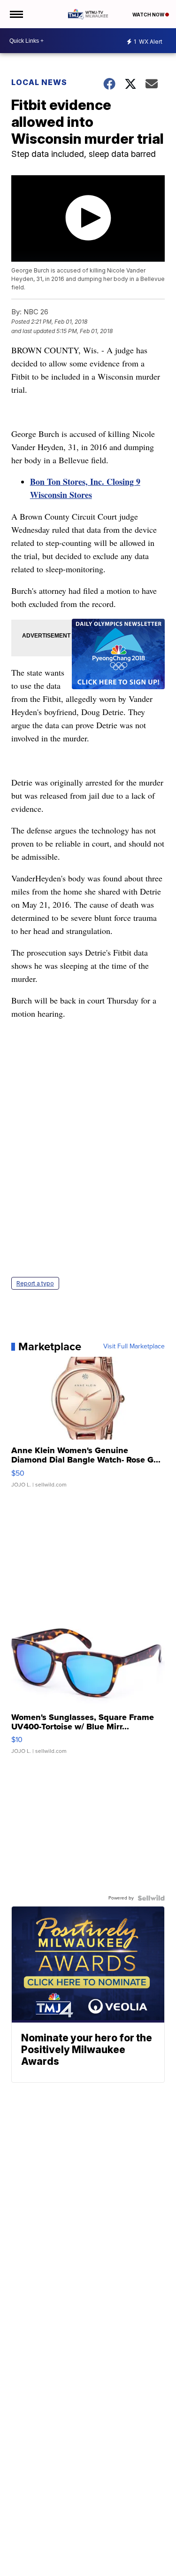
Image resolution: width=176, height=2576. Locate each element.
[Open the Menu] (16, 14)
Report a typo (35, 1283)
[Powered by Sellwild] (151, 1898)
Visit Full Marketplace (134, 1346)
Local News (39, 82)
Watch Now (149, 15)
